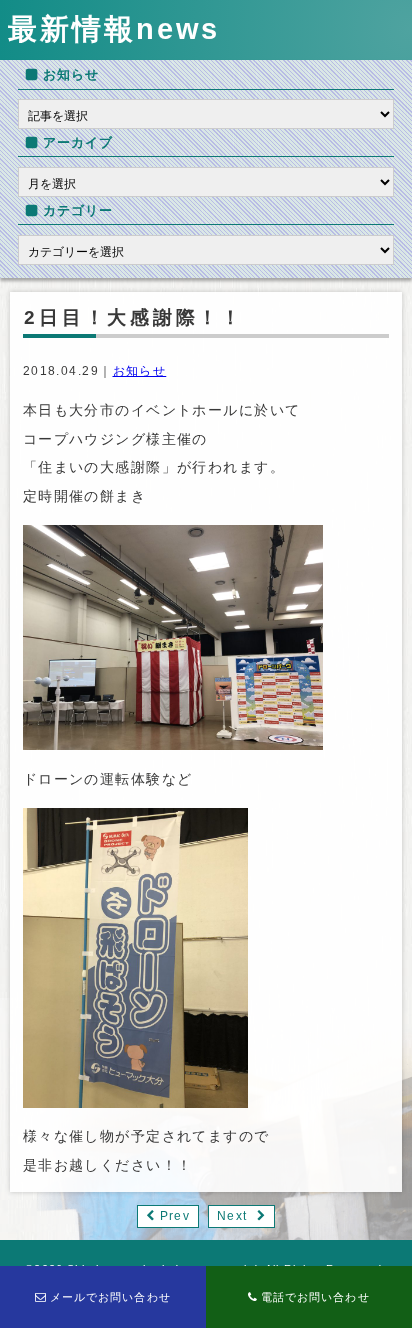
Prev (174, 1216)
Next (231, 1216)
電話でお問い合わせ (315, 1297)
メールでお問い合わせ (110, 1297)
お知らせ (140, 371)
